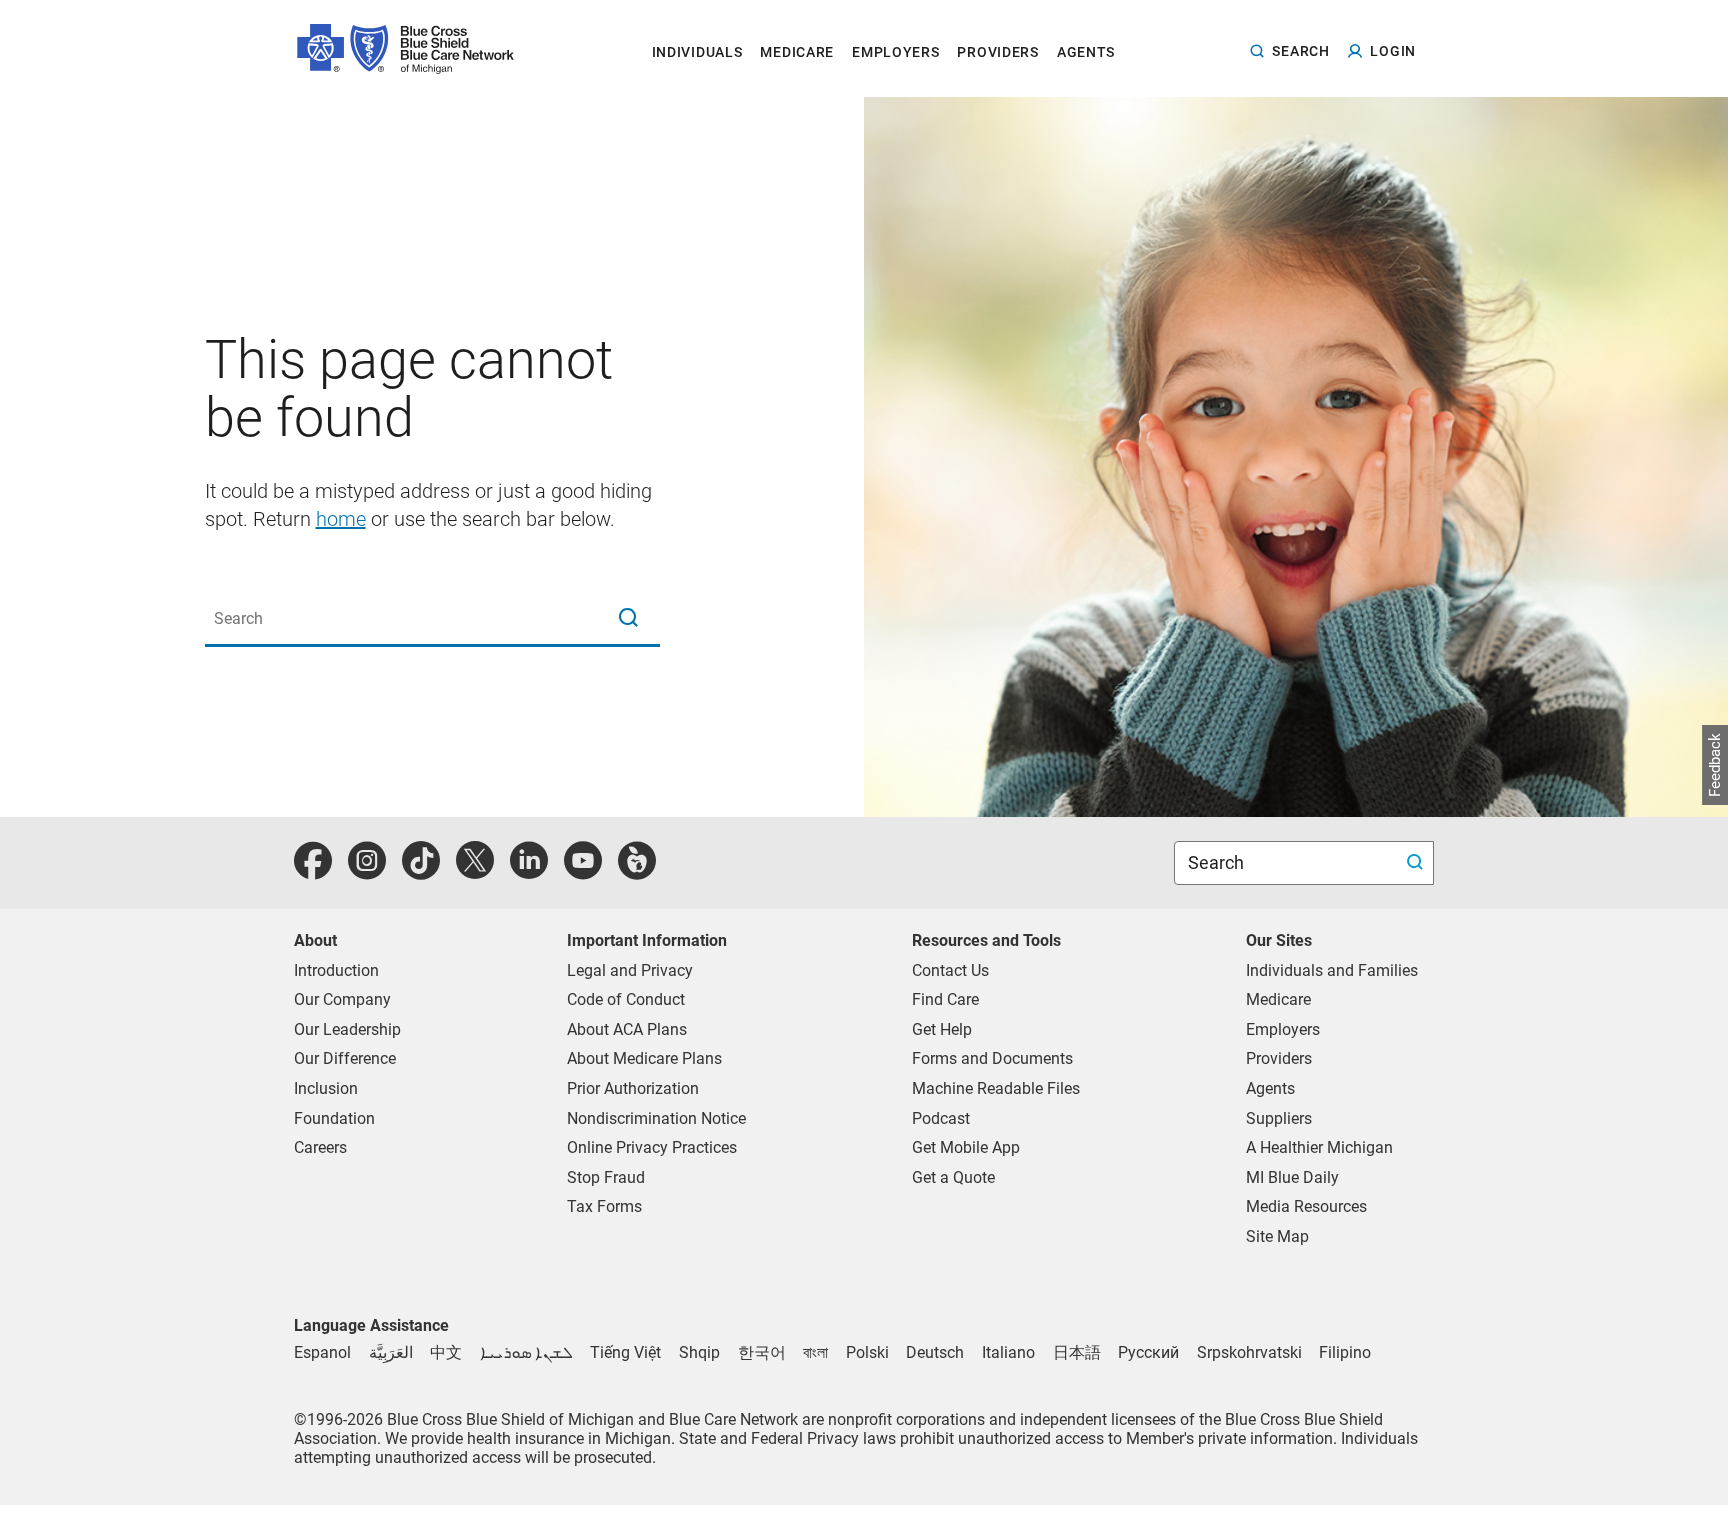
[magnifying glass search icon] (628, 619)
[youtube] (583, 871)
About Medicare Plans (644, 1058)
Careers (320, 1147)
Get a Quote (953, 1177)
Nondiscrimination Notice (656, 1118)
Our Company (342, 999)
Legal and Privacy (630, 970)
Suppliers (1279, 1118)
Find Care (945, 999)
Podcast (941, 1118)
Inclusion (326, 1088)
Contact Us (950, 970)
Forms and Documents (992, 1058)
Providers (1279, 1058)
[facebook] (313, 871)
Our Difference (345, 1058)
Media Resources (1306, 1206)
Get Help (942, 1029)
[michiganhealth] (637, 871)
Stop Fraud (606, 1177)
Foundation (334, 1118)
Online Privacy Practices (652, 1147)
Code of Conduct (626, 999)
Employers (1283, 1029)
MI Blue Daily (1292, 1177)
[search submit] (1417, 863)
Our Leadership (347, 1029)
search (1300, 50)
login (1393, 51)
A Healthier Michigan (1319, 1147)
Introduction (336, 970)
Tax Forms (604, 1206)
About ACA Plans (627, 1029)
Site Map (1277, 1236)
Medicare (1278, 999)
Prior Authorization (633, 1088)
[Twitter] (475, 871)
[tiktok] (421, 871)
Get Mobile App (966, 1147)
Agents (1270, 1088)
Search (1218, 862)
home (341, 519)
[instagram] (367, 871)
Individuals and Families (1332, 970)
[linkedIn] (529, 871)
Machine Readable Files (996, 1088)
